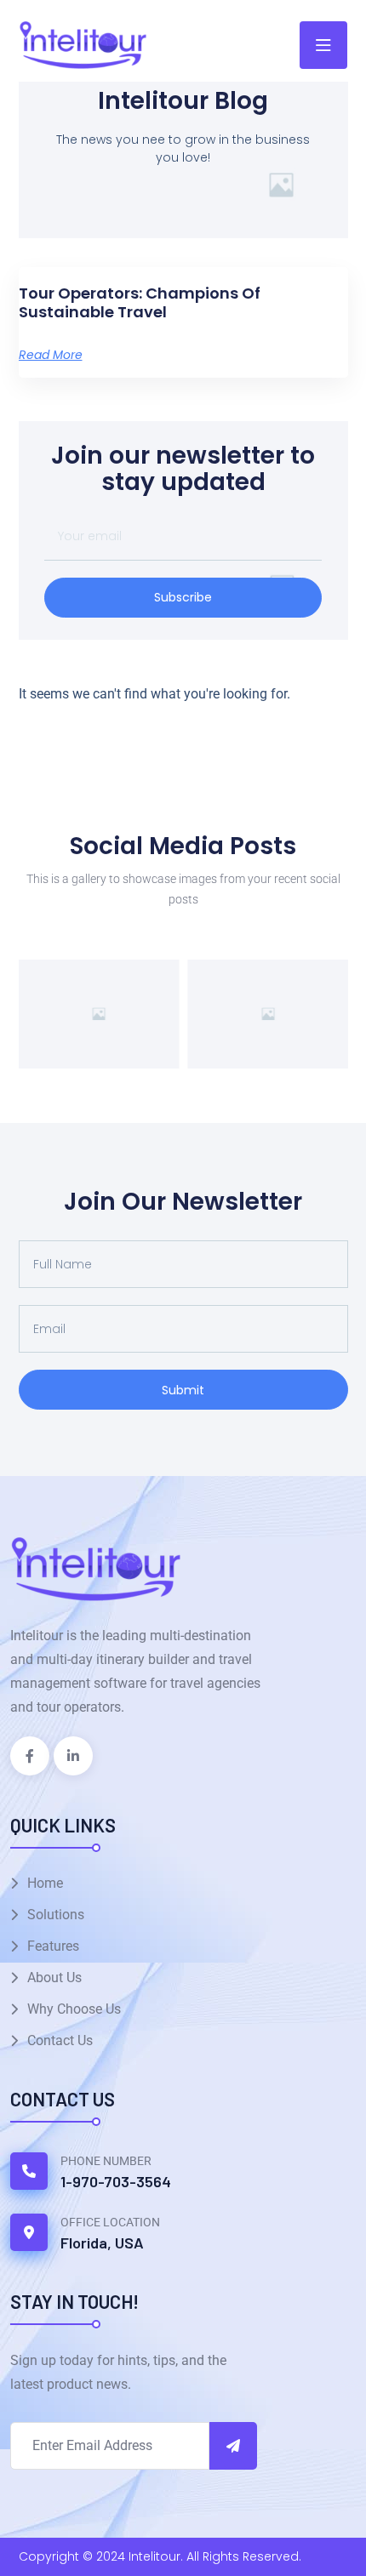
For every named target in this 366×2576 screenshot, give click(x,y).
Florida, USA (102, 2243)
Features (53, 1946)
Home (45, 1883)
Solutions (56, 1915)
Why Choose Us (74, 2009)
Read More (51, 355)
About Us (54, 1978)
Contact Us (60, 2040)
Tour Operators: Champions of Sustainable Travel (140, 302)
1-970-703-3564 (116, 2181)
